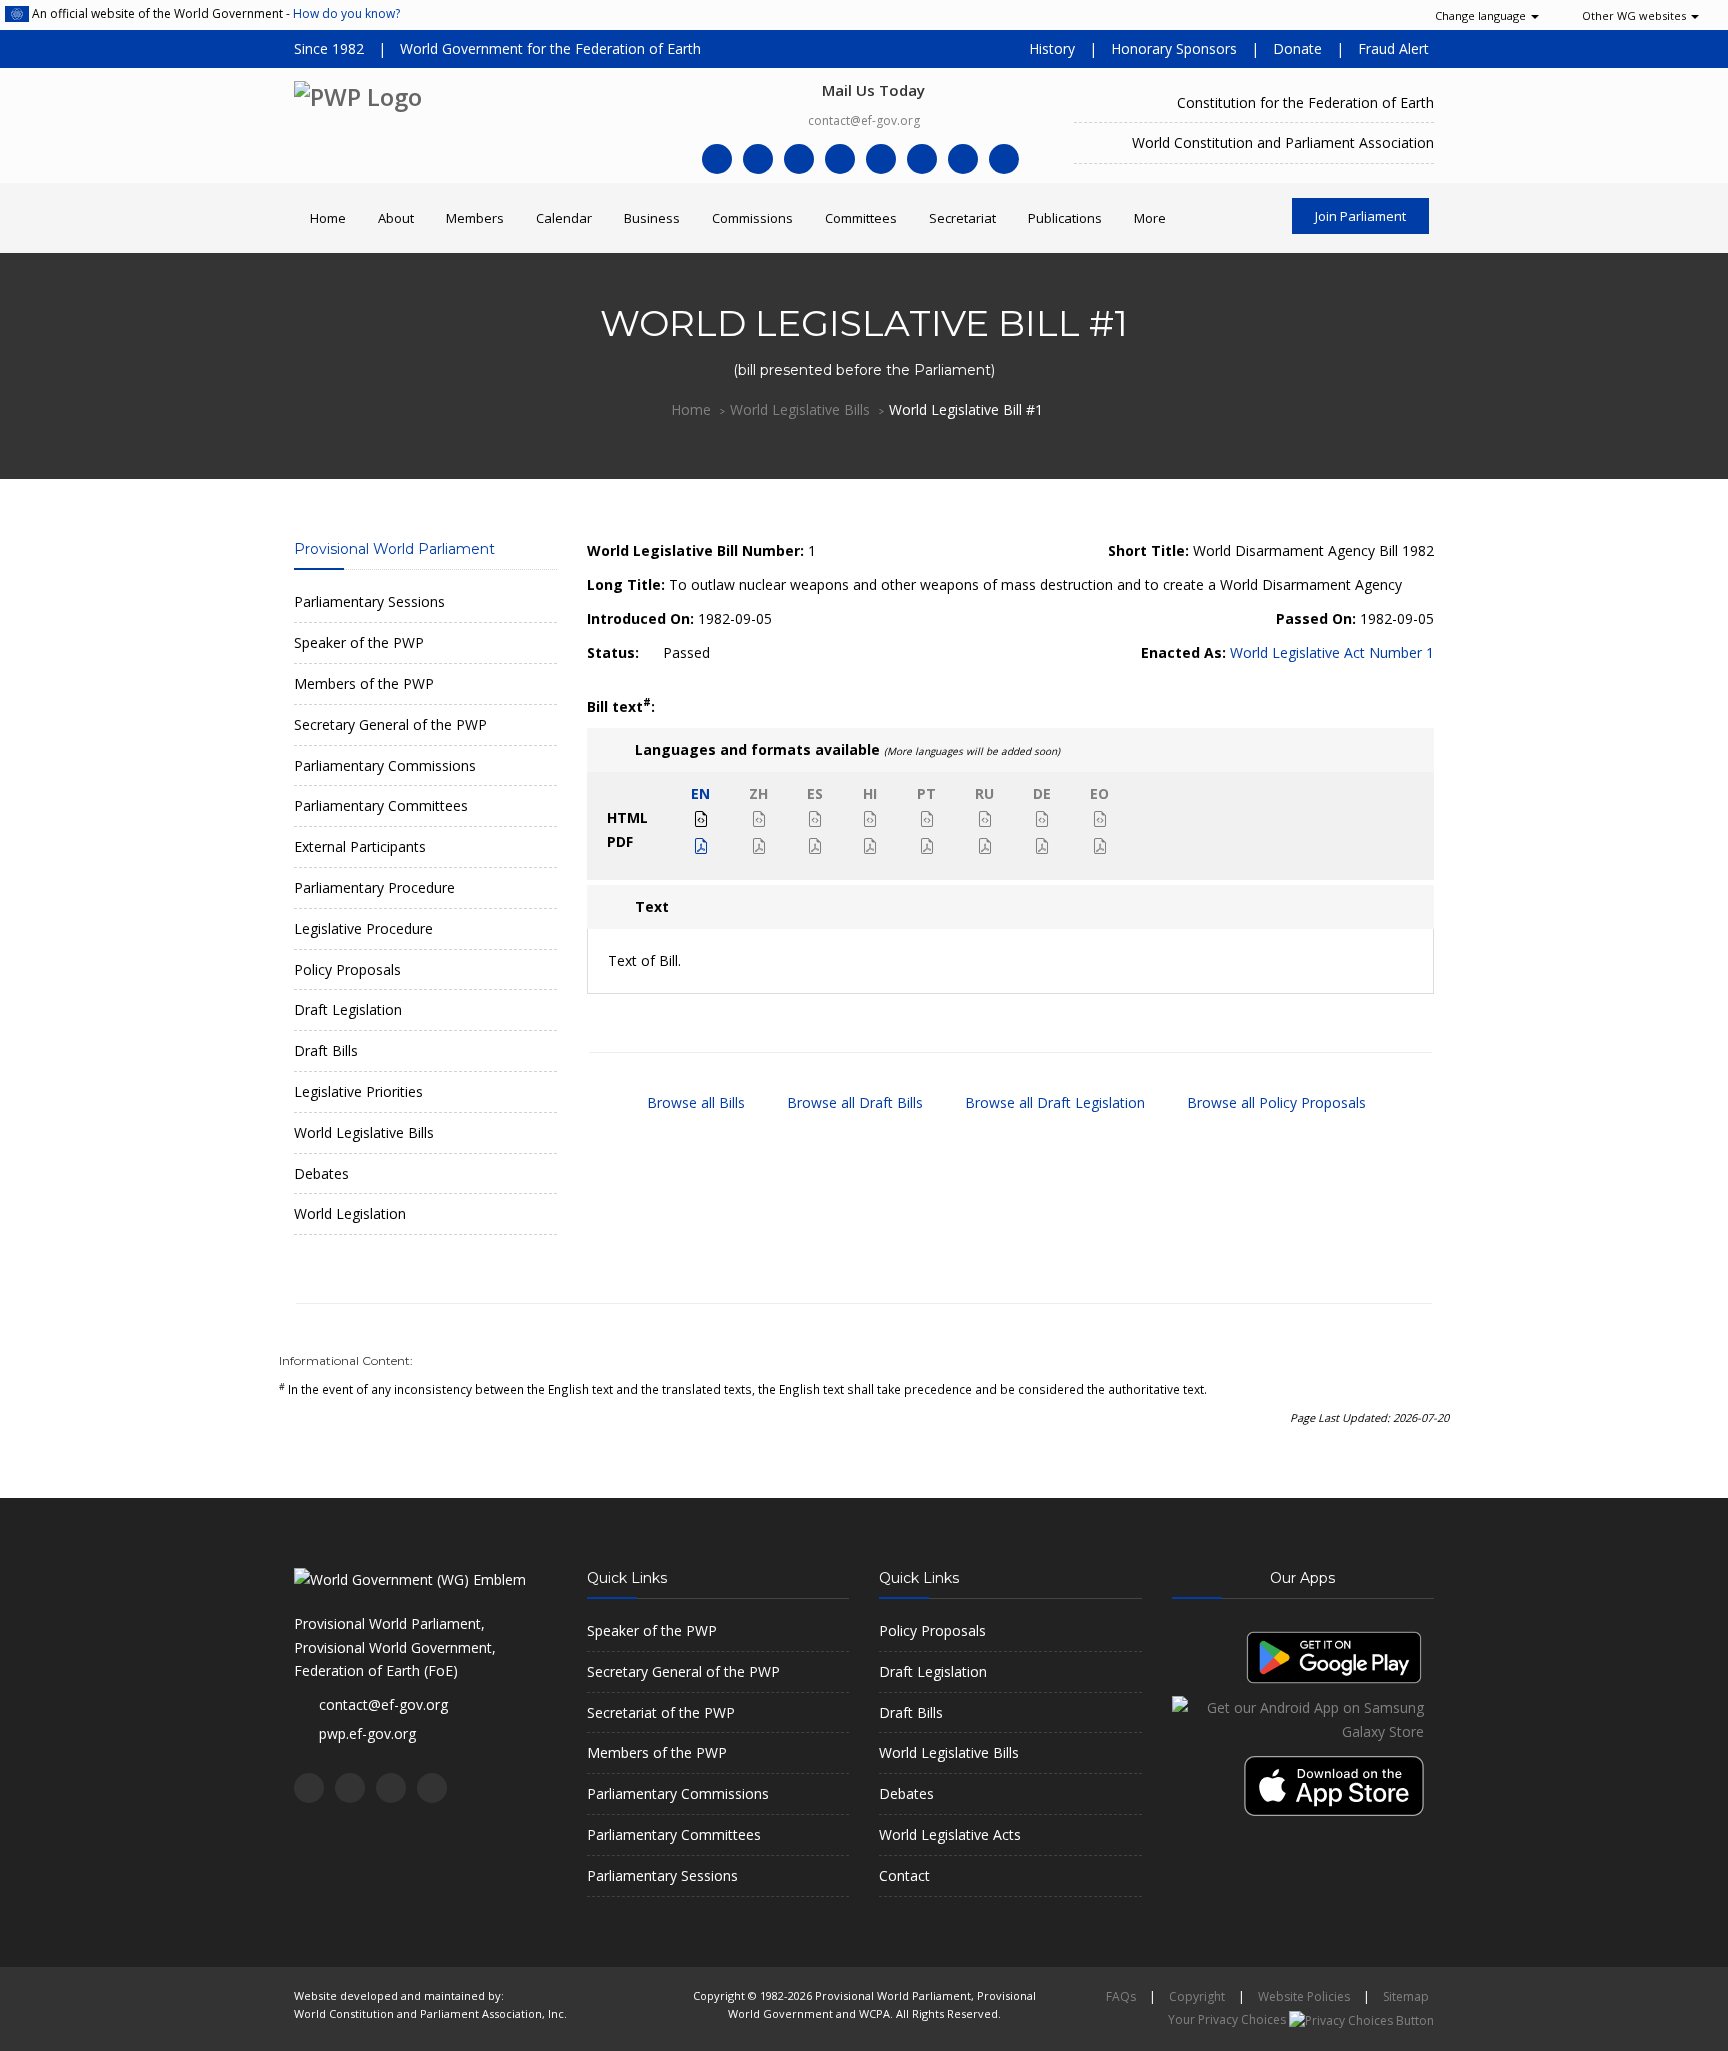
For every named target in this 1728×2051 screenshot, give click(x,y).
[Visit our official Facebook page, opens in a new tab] (717, 159)
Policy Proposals (347, 969)
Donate (1297, 48)
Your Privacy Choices (1228, 2019)
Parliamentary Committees (381, 805)
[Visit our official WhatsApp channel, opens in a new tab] (922, 159)
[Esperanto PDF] (1100, 846)
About (396, 218)
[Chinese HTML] (759, 819)
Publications (1065, 218)
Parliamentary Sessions (369, 601)
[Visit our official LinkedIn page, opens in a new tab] (799, 159)
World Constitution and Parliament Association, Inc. (430, 2013)
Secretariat (962, 218)
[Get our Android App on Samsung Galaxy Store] (1303, 1718)
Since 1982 (329, 48)
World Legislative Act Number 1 (1332, 652)
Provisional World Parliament (394, 549)
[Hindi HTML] (870, 819)
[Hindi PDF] (870, 846)
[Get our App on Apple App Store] (1339, 1777)
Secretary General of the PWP (390, 724)
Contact (904, 1875)
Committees (861, 218)
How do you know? (346, 13)
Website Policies (1304, 1996)
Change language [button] (1480, 15)
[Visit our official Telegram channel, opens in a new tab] (881, 159)
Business (652, 218)
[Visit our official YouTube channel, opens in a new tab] (840, 159)
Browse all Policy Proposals (1274, 1102)
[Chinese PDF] (759, 846)
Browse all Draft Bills (853, 1102)
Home (328, 218)
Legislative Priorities (358, 1091)
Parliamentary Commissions (385, 765)
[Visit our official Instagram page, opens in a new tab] (963, 159)
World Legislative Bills (800, 409)
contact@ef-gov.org (864, 120)
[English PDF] (701, 846)
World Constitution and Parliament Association (1283, 142)
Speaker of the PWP (359, 642)
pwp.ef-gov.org (367, 1733)
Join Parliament (1360, 216)
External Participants (360, 846)
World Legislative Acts (950, 1834)
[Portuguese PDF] (927, 846)
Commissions (752, 218)
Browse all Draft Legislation (1053, 1102)
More (1150, 218)
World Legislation (350, 1213)
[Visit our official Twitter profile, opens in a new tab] (758, 159)
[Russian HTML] (985, 819)
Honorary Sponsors (1174, 48)
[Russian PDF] (985, 846)
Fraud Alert (1393, 48)
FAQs (1121, 1996)
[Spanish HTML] (815, 819)
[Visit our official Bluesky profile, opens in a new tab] (1004, 159)
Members (475, 218)
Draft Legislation (348, 1009)
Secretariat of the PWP (661, 1712)
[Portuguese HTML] (927, 819)
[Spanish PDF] (815, 846)
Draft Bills (326, 1050)
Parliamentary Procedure (374, 887)
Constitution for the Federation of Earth (1305, 102)
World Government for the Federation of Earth (550, 48)
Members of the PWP (364, 683)
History (1052, 48)
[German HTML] (1042, 819)
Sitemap (1406, 1996)
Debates (321, 1173)
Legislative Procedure (363, 928)
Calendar (564, 218)
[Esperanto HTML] (1100, 819)
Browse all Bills (694, 1102)
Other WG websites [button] (1634, 15)
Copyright (1197, 1996)
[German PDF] (1042, 846)
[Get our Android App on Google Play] (1334, 1655)
